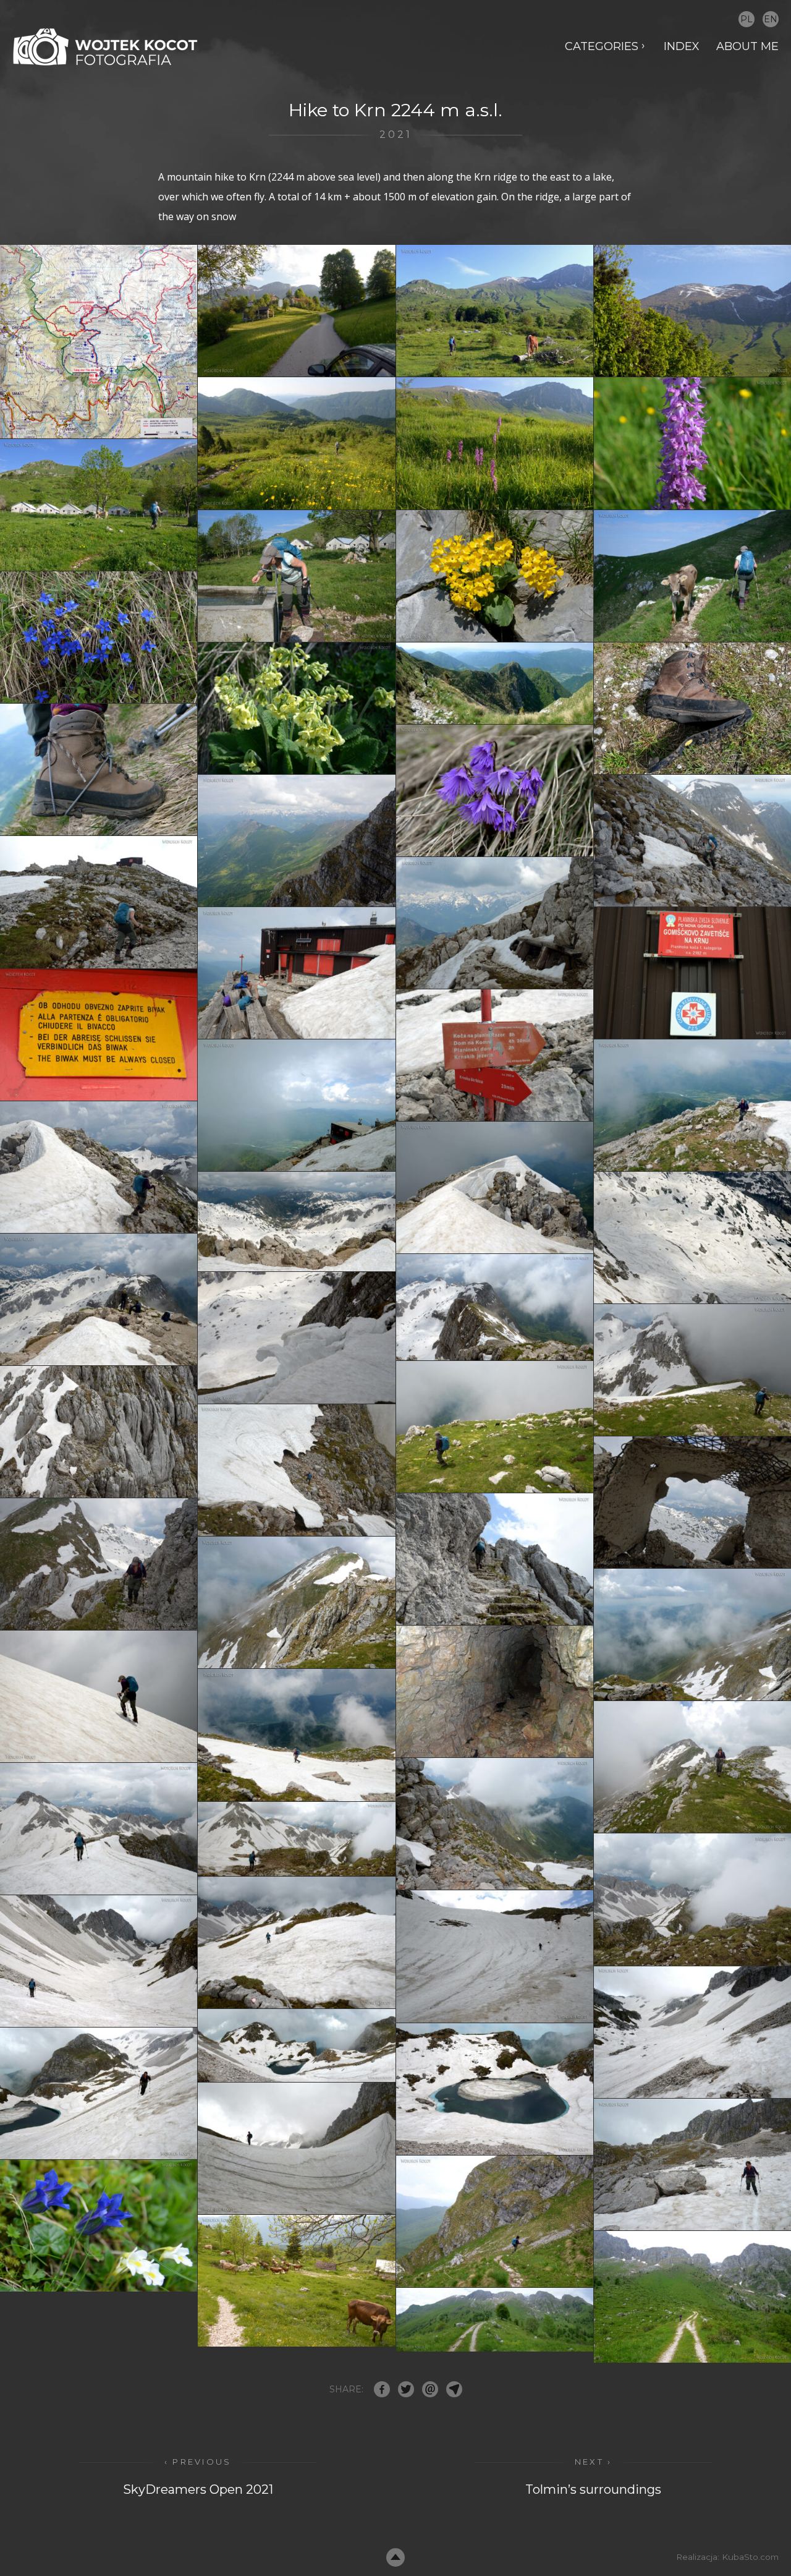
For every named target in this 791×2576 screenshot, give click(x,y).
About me (747, 46)
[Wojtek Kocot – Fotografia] (105, 47)
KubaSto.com (750, 2557)
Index (682, 46)
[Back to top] (395, 2557)
